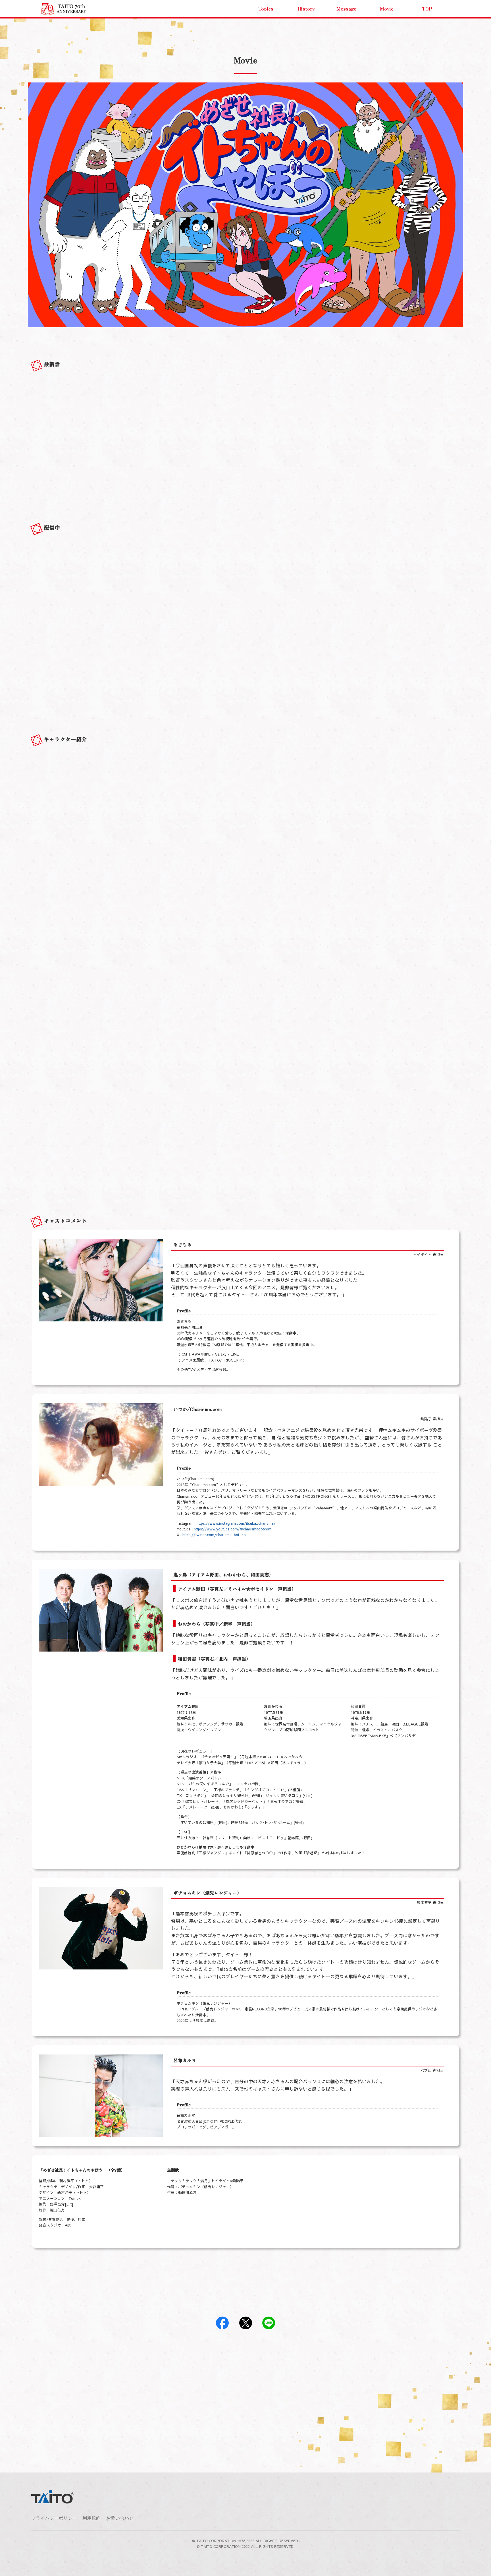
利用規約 (91, 2518)
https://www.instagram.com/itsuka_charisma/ (236, 1523)
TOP (427, 9)
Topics (266, 9)
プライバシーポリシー (54, 2518)
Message (346, 9)
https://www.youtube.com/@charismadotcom (233, 1529)
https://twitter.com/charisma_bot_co (214, 1535)
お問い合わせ (120, 2518)
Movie (387, 9)
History (306, 9)
